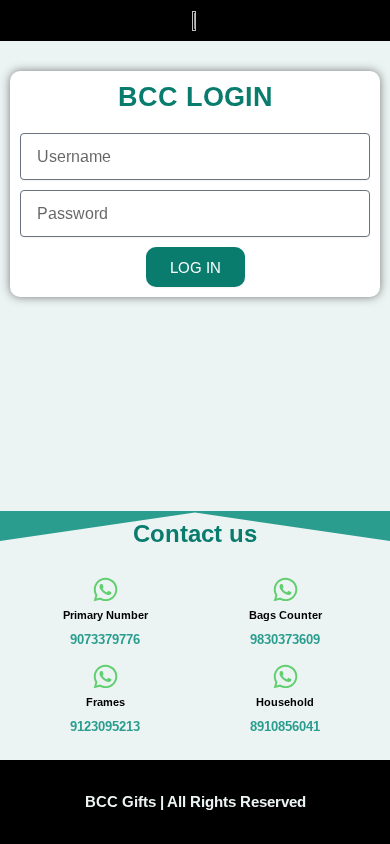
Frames (105, 702)
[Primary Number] (105, 589)
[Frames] (105, 676)
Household (285, 702)
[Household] (285, 676)
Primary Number (105, 615)
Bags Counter (285, 615)
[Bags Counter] (285, 589)
